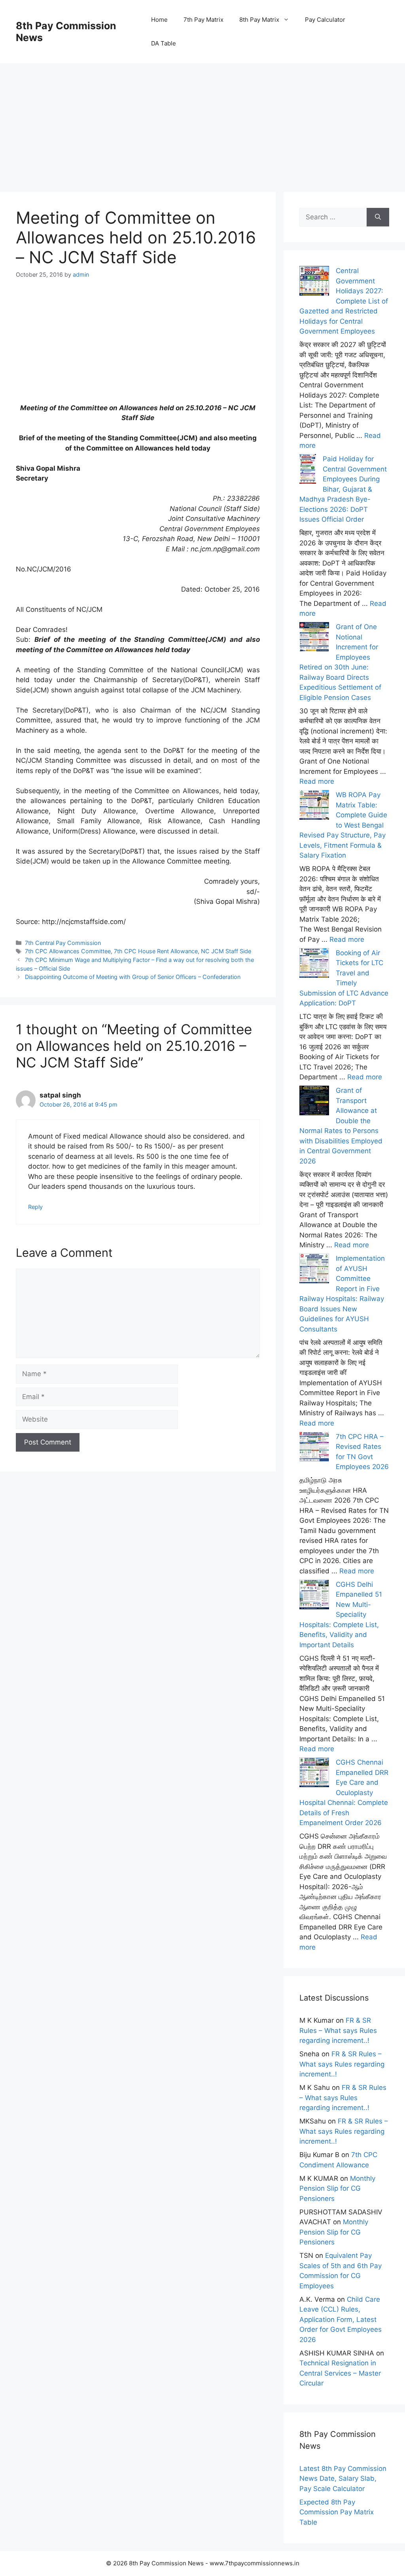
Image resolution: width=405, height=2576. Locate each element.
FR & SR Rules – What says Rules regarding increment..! (338, 2030)
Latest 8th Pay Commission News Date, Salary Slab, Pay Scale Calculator (343, 2479)
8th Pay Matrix (259, 20)
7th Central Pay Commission (63, 943)
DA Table (164, 43)
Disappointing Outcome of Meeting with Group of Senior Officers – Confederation (133, 977)
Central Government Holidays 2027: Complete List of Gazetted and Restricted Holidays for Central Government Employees (344, 301)
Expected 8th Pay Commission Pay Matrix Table (337, 2512)
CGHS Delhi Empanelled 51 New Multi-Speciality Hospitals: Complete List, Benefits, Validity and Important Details (341, 1615)
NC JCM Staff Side (226, 951)
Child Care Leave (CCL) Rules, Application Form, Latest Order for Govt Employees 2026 (341, 2320)
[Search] (378, 217)
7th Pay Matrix (203, 20)
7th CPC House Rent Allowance (156, 951)
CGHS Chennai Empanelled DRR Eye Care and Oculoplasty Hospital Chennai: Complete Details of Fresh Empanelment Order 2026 (344, 1792)
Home (159, 20)
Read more (317, 781)
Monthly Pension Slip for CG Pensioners (337, 2188)
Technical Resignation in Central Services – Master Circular (340, 2373)
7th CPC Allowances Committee (68, 951)
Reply (35, 1207)
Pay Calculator (325, 20)
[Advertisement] (202, 119)
